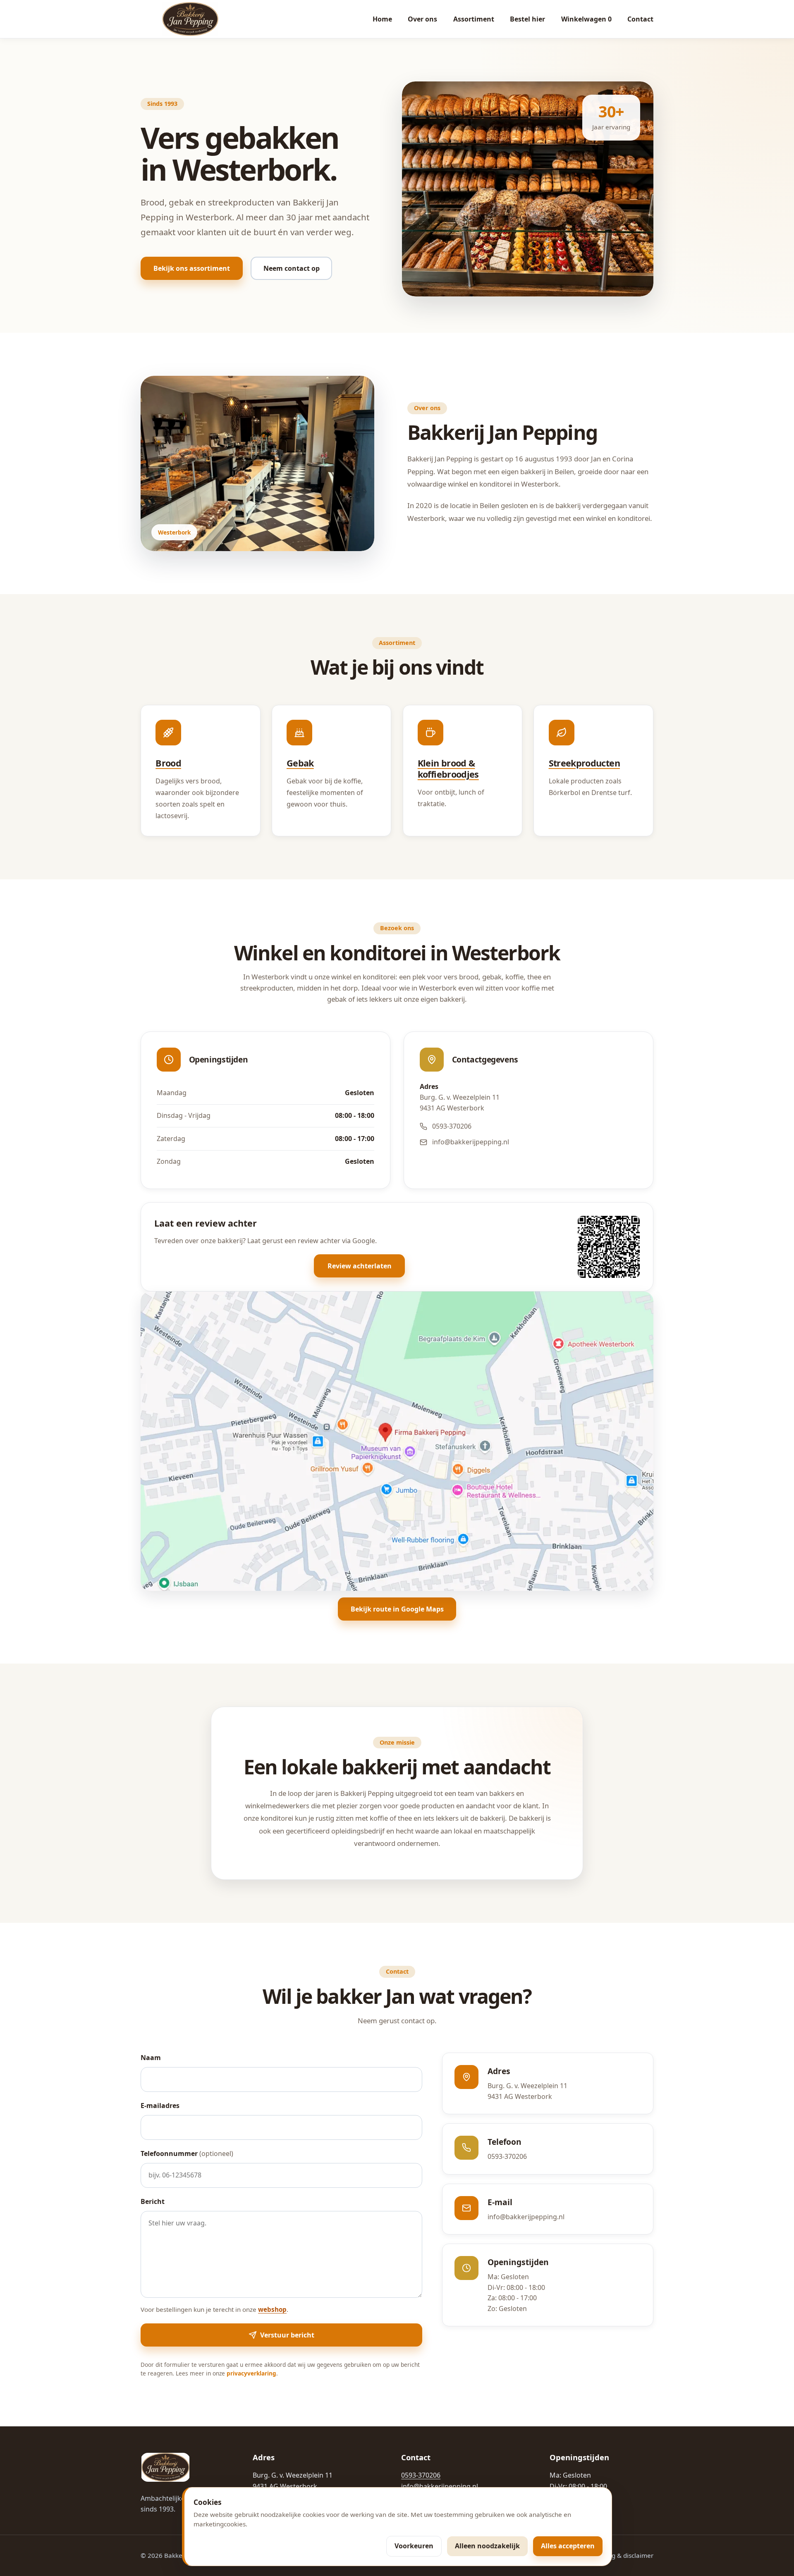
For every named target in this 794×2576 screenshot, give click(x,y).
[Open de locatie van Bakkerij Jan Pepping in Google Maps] (397, 1441)
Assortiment (474, 19)
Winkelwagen (586, 19)
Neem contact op (292, 268)
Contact (640, 19)
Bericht (153, 2201)
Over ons (422, 19)
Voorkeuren (414, 2546)
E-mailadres (160, 2106)
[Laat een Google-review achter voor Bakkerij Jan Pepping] (609, 1247)
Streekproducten (584, 763)
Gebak (300, 763)
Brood (168, 763)
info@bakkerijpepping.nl (471, 1142)
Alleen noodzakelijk (487, 2546)
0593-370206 (452, 1126)
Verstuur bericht (287, 2335)
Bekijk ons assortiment (192, 268)
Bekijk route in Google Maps (397, 1609)
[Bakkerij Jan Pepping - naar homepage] (190, 19)
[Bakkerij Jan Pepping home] (165, 2467)
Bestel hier (527, 19)
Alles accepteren (568, 2546)
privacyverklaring (251, 2373)
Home (382, 19)
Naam (151, 2058)
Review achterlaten (360, 1266)
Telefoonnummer (187, 2153)
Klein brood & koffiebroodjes (448, 769)
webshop (272, 2309)
